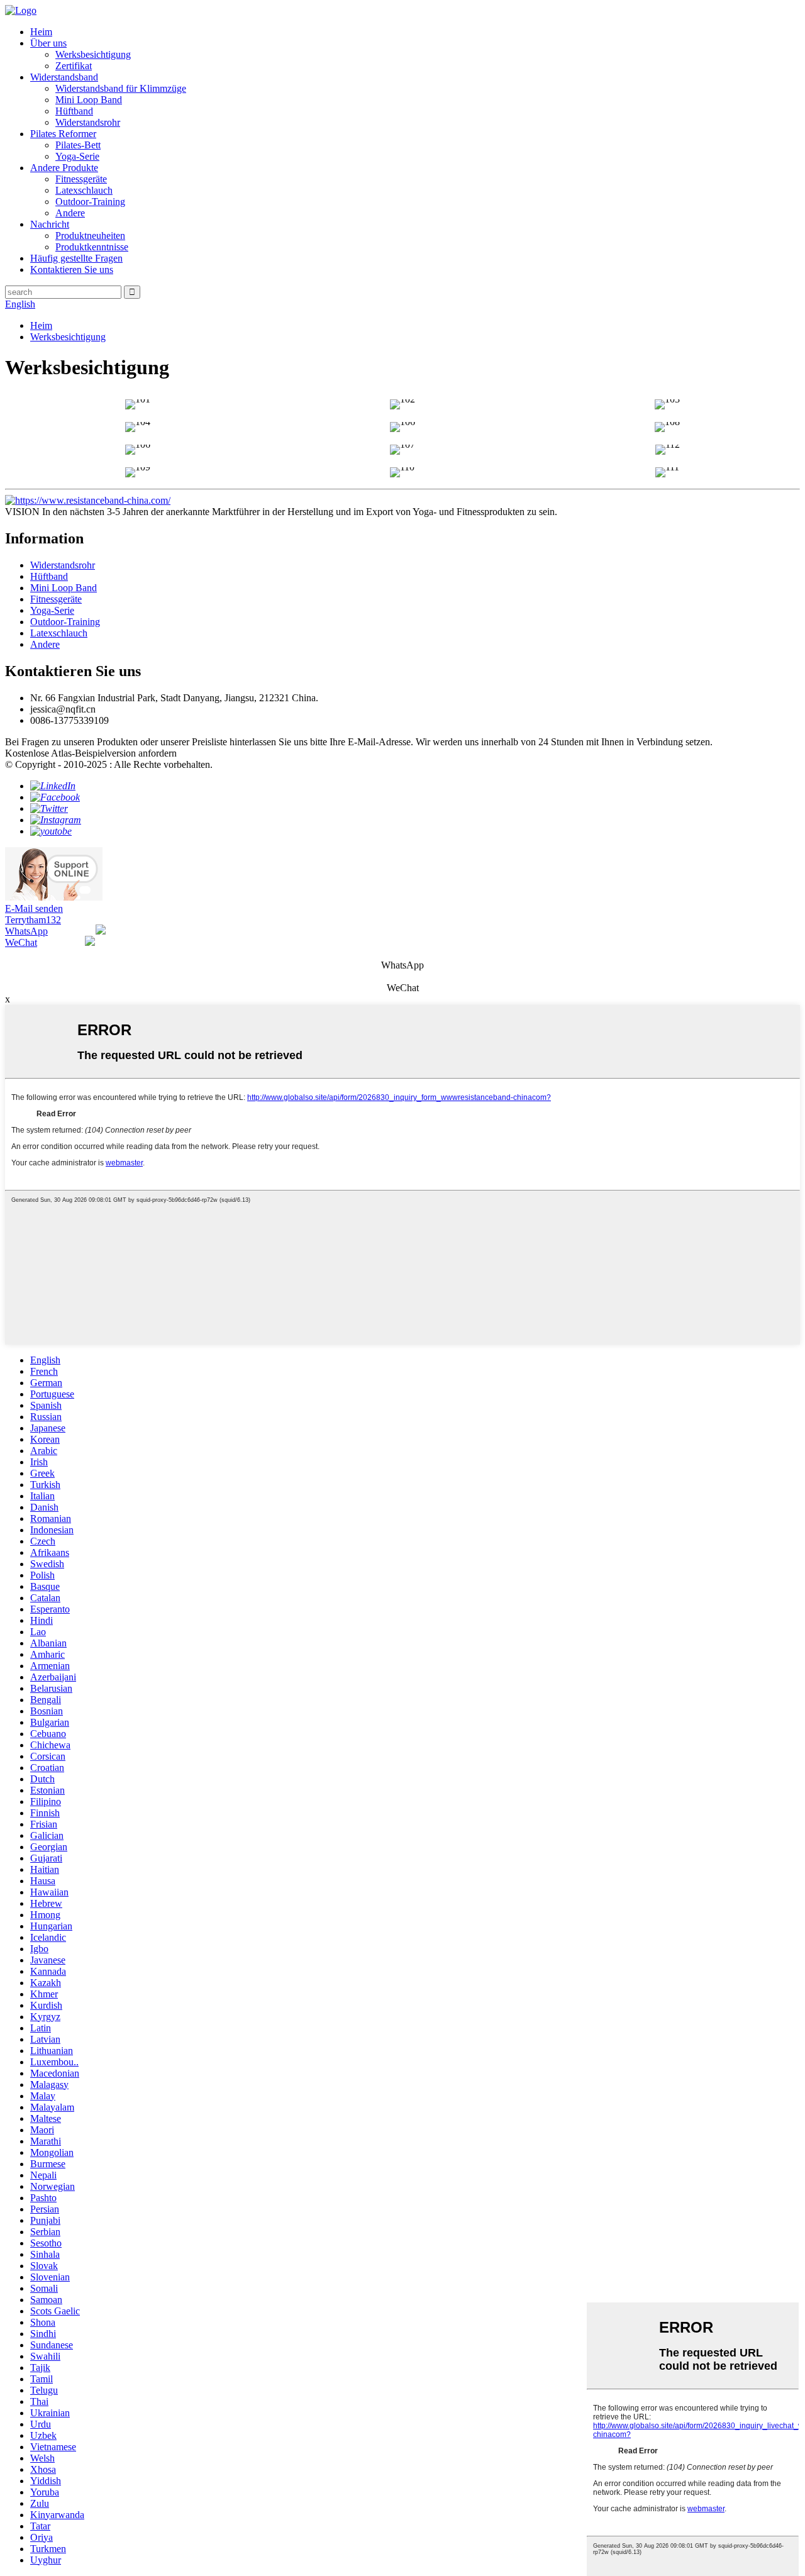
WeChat (21, 942)
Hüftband (74, 111)
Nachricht (50, 224)
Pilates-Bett (78, 145)
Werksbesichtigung (93, 54)
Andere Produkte (64, 168)
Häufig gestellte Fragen (76, 258)
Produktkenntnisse (92, 247)
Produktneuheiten (90, 236)
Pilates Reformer (63, 134)
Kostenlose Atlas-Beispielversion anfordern (91, 753)
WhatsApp (26, 931)
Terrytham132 (33, 920)
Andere (70, 213)
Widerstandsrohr (88, 122)
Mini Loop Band (89, 100)
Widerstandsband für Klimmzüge (121, 88)
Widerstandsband (64, 77)
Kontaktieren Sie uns (72, 269)
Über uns (48, 43)
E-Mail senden (34, 908)
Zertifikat (74, 66)
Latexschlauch (84, 190)
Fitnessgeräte (81, 179)
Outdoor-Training (90, 202)
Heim (41, 32)
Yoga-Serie (77, 156)
